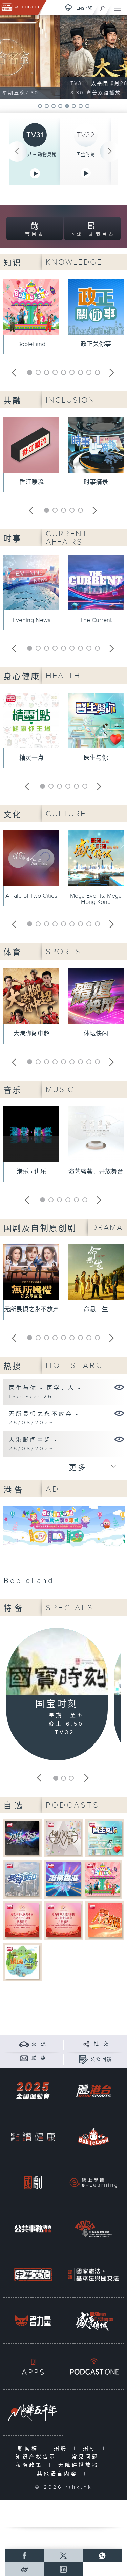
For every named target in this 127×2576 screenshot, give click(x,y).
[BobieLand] (64, 1547)
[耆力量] (33, 2321)
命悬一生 (96, 1310)
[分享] (87, 2044)
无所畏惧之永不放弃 (31, 1310)
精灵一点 (31, 758)
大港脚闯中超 (31, 1034)
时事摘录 (96, 482)
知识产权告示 (37, 2457)
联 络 (39, 2058)
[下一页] (110, 151)
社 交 (101, 2044)
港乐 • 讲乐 (31, 1172)
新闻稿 (30, 2448)
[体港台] (93, 2091)
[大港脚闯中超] (119, 1439)
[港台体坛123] (22, 1838)
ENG (81, 8)
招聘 (62, 2448)
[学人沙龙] (63, 1838)
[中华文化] (33, 2275)
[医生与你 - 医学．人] (119, 1387)
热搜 (13, 1367)
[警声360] (22, 1879)
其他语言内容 (59, 2474)
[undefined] (68, 8)
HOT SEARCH (78, 1365)
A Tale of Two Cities (31, 896)
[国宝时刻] (57, 1663)
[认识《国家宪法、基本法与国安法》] (93, 2275)
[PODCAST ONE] (93, 2367)
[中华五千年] (33, 2413)
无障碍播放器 (80, 2465)
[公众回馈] (83, 2059)
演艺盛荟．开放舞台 (96, 1172)
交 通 (39, 2044)
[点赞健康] (33, 2137)
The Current (96, 620)
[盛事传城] (93, 2321)
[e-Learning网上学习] (93, 2183)
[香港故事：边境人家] (22, 1962)
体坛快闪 (96, 1034)
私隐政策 (31, 2465)
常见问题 (87, 2457)
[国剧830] (33, 2183)
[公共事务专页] (33, 2229)
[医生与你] (105, 1838)
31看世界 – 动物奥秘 (35, 154)
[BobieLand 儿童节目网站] (93, 2137)
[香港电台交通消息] (24, 2044)
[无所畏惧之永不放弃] (119, 1413)
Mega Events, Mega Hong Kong (96, 899)
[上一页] (17, 151)
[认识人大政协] (105, 1920)
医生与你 (96, 758)
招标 (91, 2448)
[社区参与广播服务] (93, 2229)
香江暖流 (31, 482)
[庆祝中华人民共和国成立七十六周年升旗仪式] (63, 1920)
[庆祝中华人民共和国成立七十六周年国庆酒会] (22, 1920)
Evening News (31, 620)
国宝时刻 (86, 154)
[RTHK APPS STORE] (33, 2367)
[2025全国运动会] (33, 2091)
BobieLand (31, 344)
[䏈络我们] (24, 2058)
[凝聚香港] (63, 1879)
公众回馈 (101, 2060)
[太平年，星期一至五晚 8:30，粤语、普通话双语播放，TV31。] (63, 57)
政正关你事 (96, 344)
